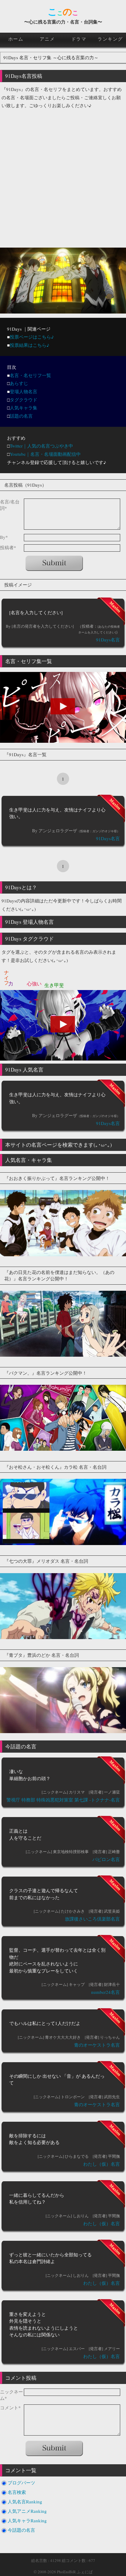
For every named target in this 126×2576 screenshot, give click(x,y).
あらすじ (19, 383)
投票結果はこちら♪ (30, 345)
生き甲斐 (54, 985)
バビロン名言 (106, 1859)
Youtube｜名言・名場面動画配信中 (45, 454)
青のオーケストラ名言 (97, 2045)
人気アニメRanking (27, 2511)
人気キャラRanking (27, 2520)
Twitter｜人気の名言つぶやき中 (41, 446)
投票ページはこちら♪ (32, 337)
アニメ (47, 39)
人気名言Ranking (25, 2502)
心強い (34, 983)
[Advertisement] (63, 176)
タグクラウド (24, 400)
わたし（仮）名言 (102, 2164)
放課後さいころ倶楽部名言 (92, 1919)
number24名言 (106, 1992)
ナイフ (7, 975)
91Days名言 (108, 640)
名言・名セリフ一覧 (30, 375)
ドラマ (79, 39)
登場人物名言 (24, 391)
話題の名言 (21, 416)
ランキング (110, 39)
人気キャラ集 (24, 408)
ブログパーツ (21, 2483)
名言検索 (17, 2492)
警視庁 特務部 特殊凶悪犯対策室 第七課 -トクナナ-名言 (63, 1800)
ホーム (16, 39)
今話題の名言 (21, 2530)
